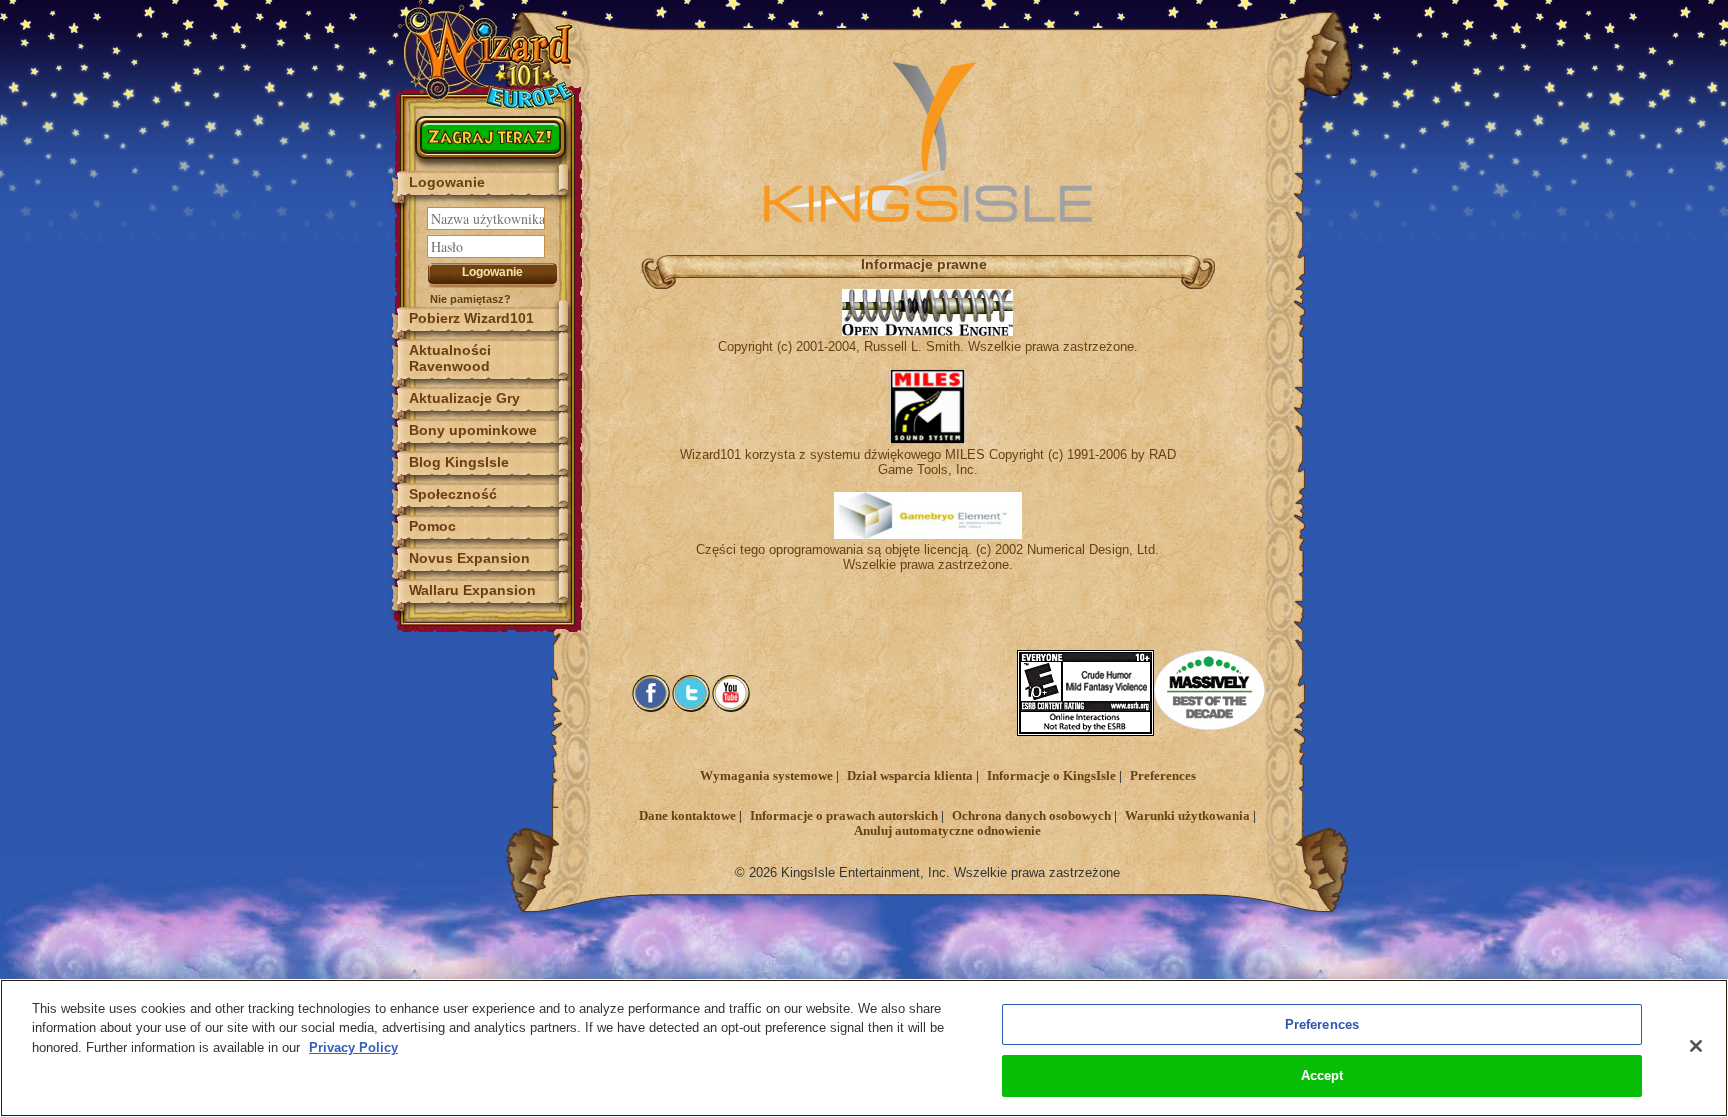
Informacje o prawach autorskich (844, 816)
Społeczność (453, 494)
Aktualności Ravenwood (450, 358)
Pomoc (432, 526)
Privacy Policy (353, 1047)
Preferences (1163, 776)
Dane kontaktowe (687, 816)
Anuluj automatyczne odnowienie (947, 831)
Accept (1322, 1075)
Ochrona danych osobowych (1031, 816)
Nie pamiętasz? (470, 299)
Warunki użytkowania (1187, 816)
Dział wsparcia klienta (910, 776)
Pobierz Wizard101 (471, 318)
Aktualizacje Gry (464, 398)
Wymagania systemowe (766, 776)
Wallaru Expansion (472, 590)
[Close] (1696, 1046)
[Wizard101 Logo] (489, 54)
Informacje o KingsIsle (1051, 776)
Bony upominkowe (473, 430)
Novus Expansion (469, 558)
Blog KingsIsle (459, 462)
